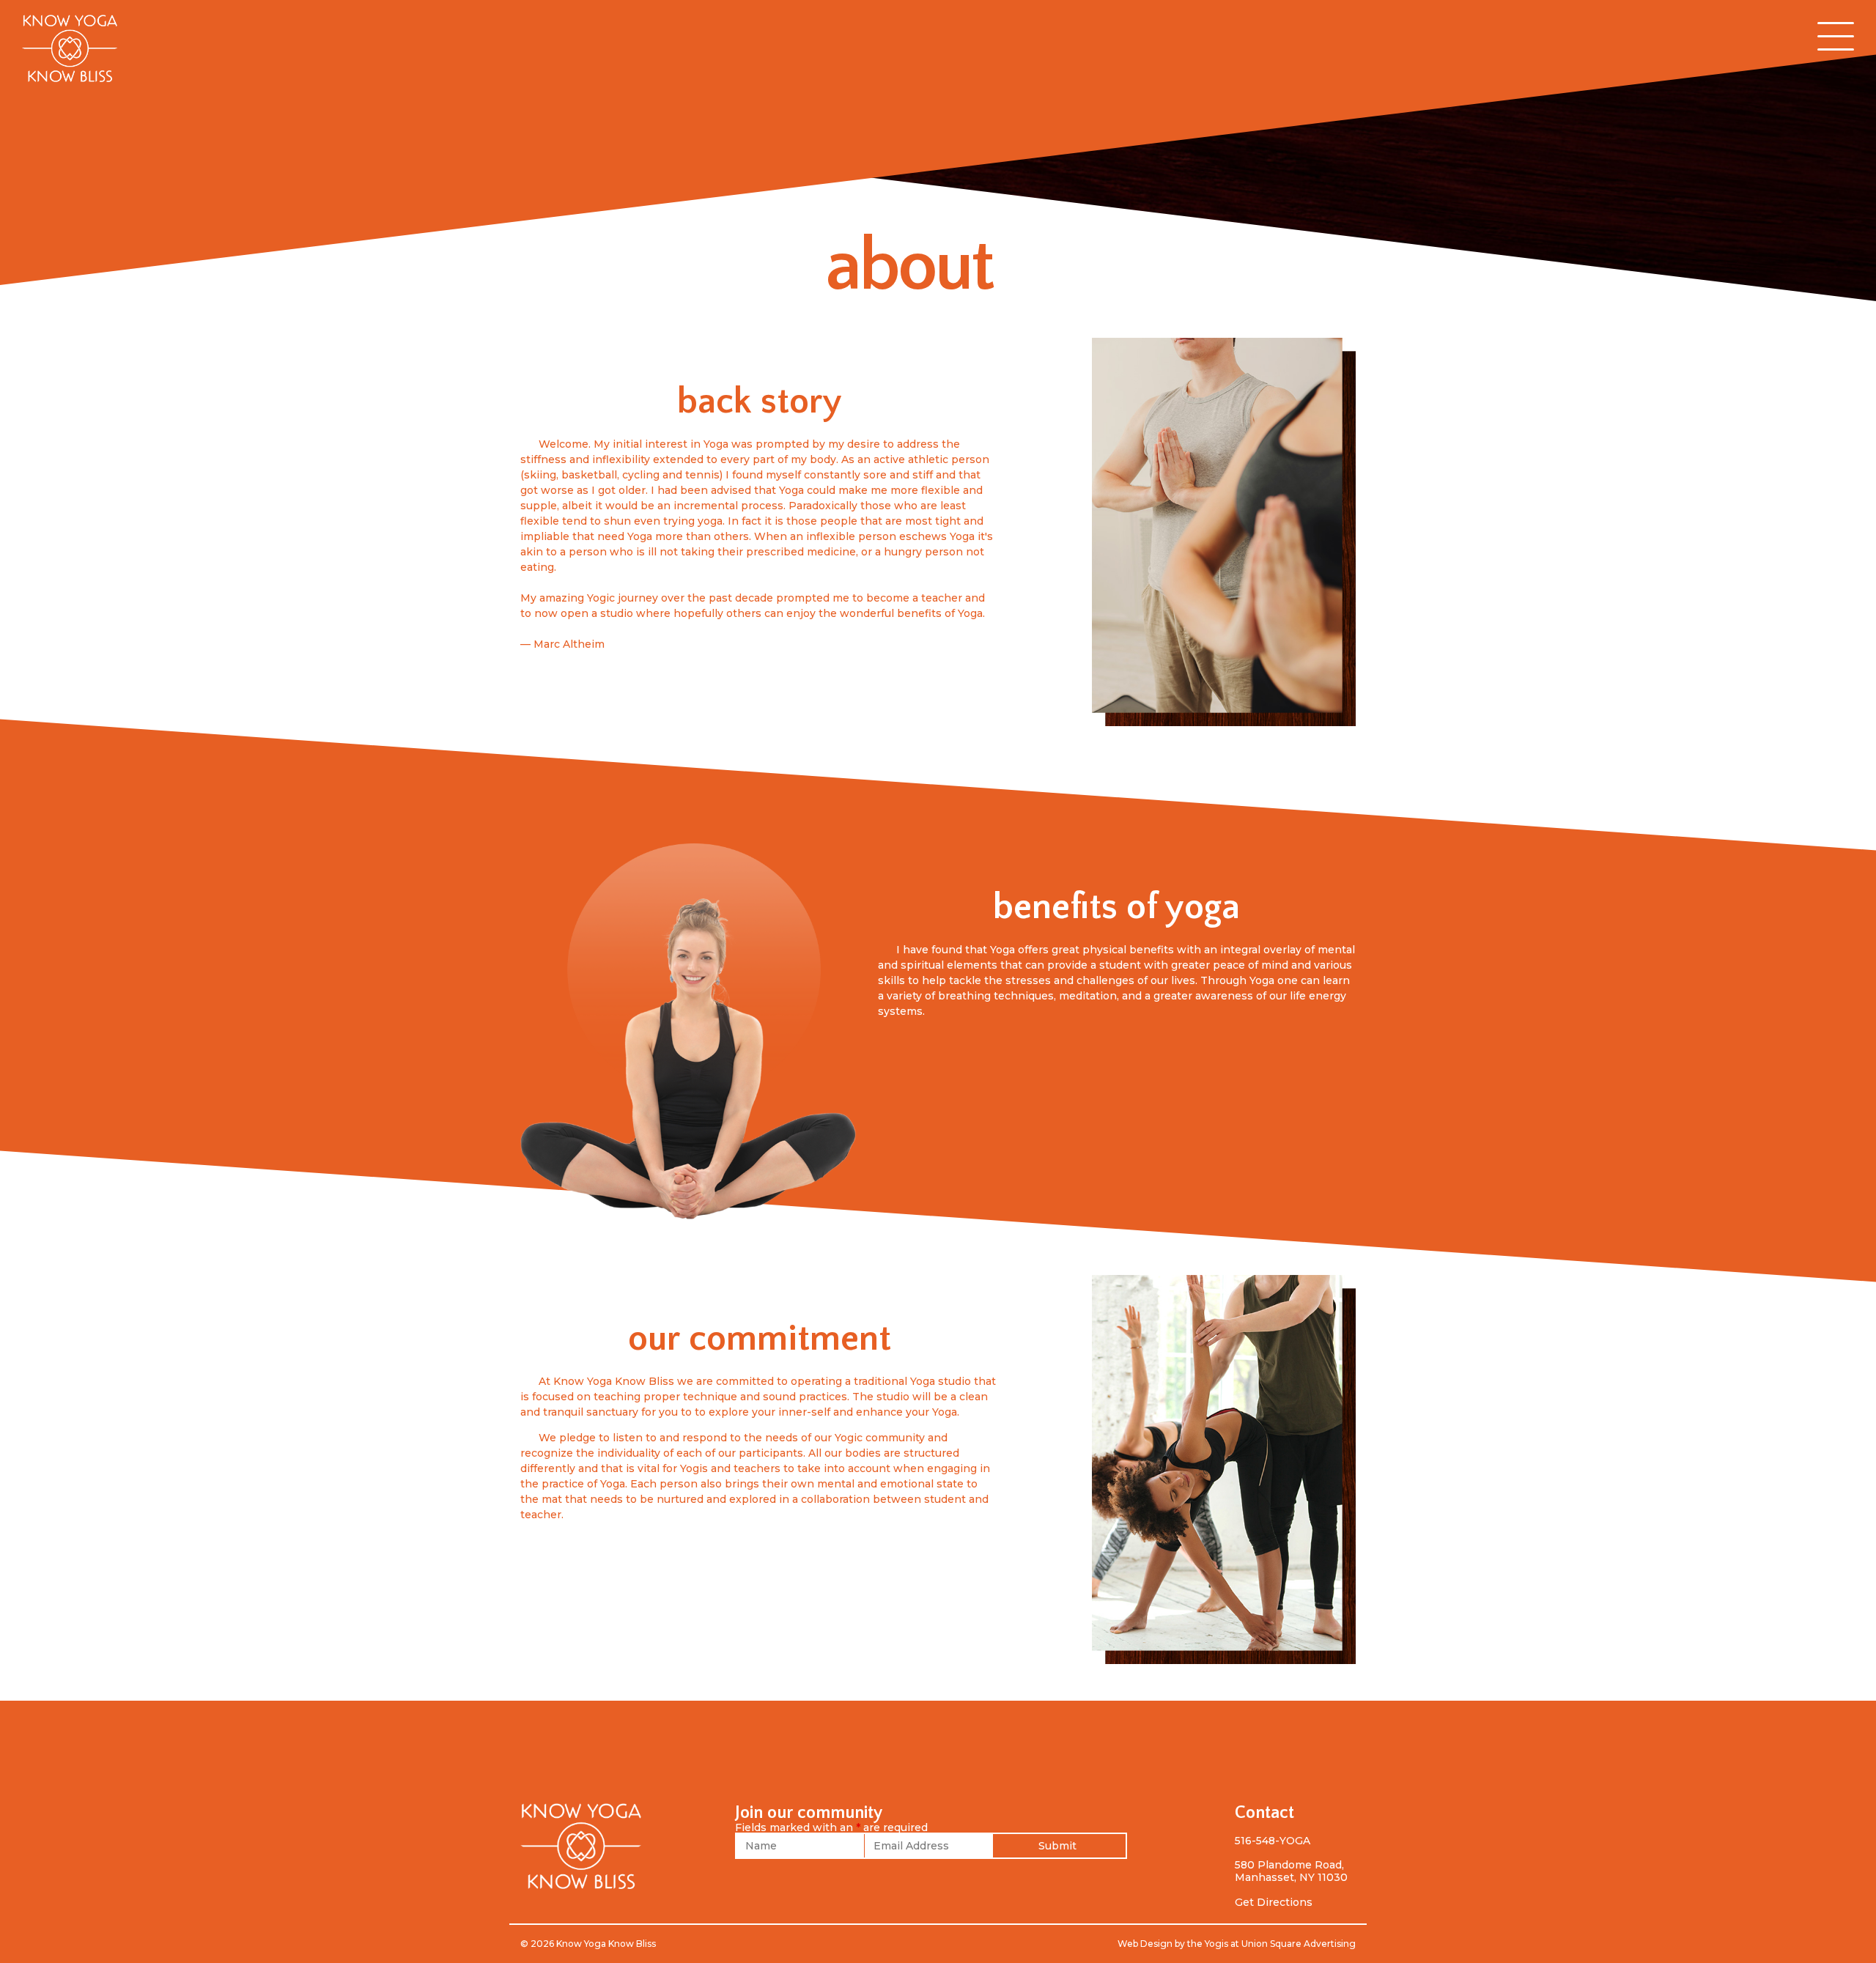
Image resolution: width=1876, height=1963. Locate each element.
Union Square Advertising (1299, 1944)
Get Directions (1274, 1902)
